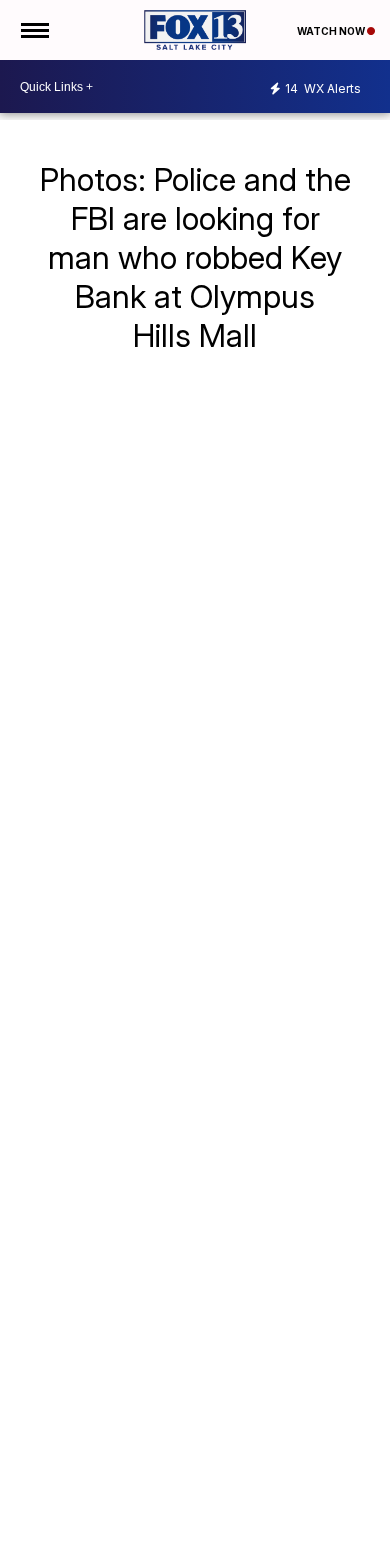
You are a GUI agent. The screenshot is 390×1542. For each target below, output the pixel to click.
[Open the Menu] (33, 30)
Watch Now (332, 31)
